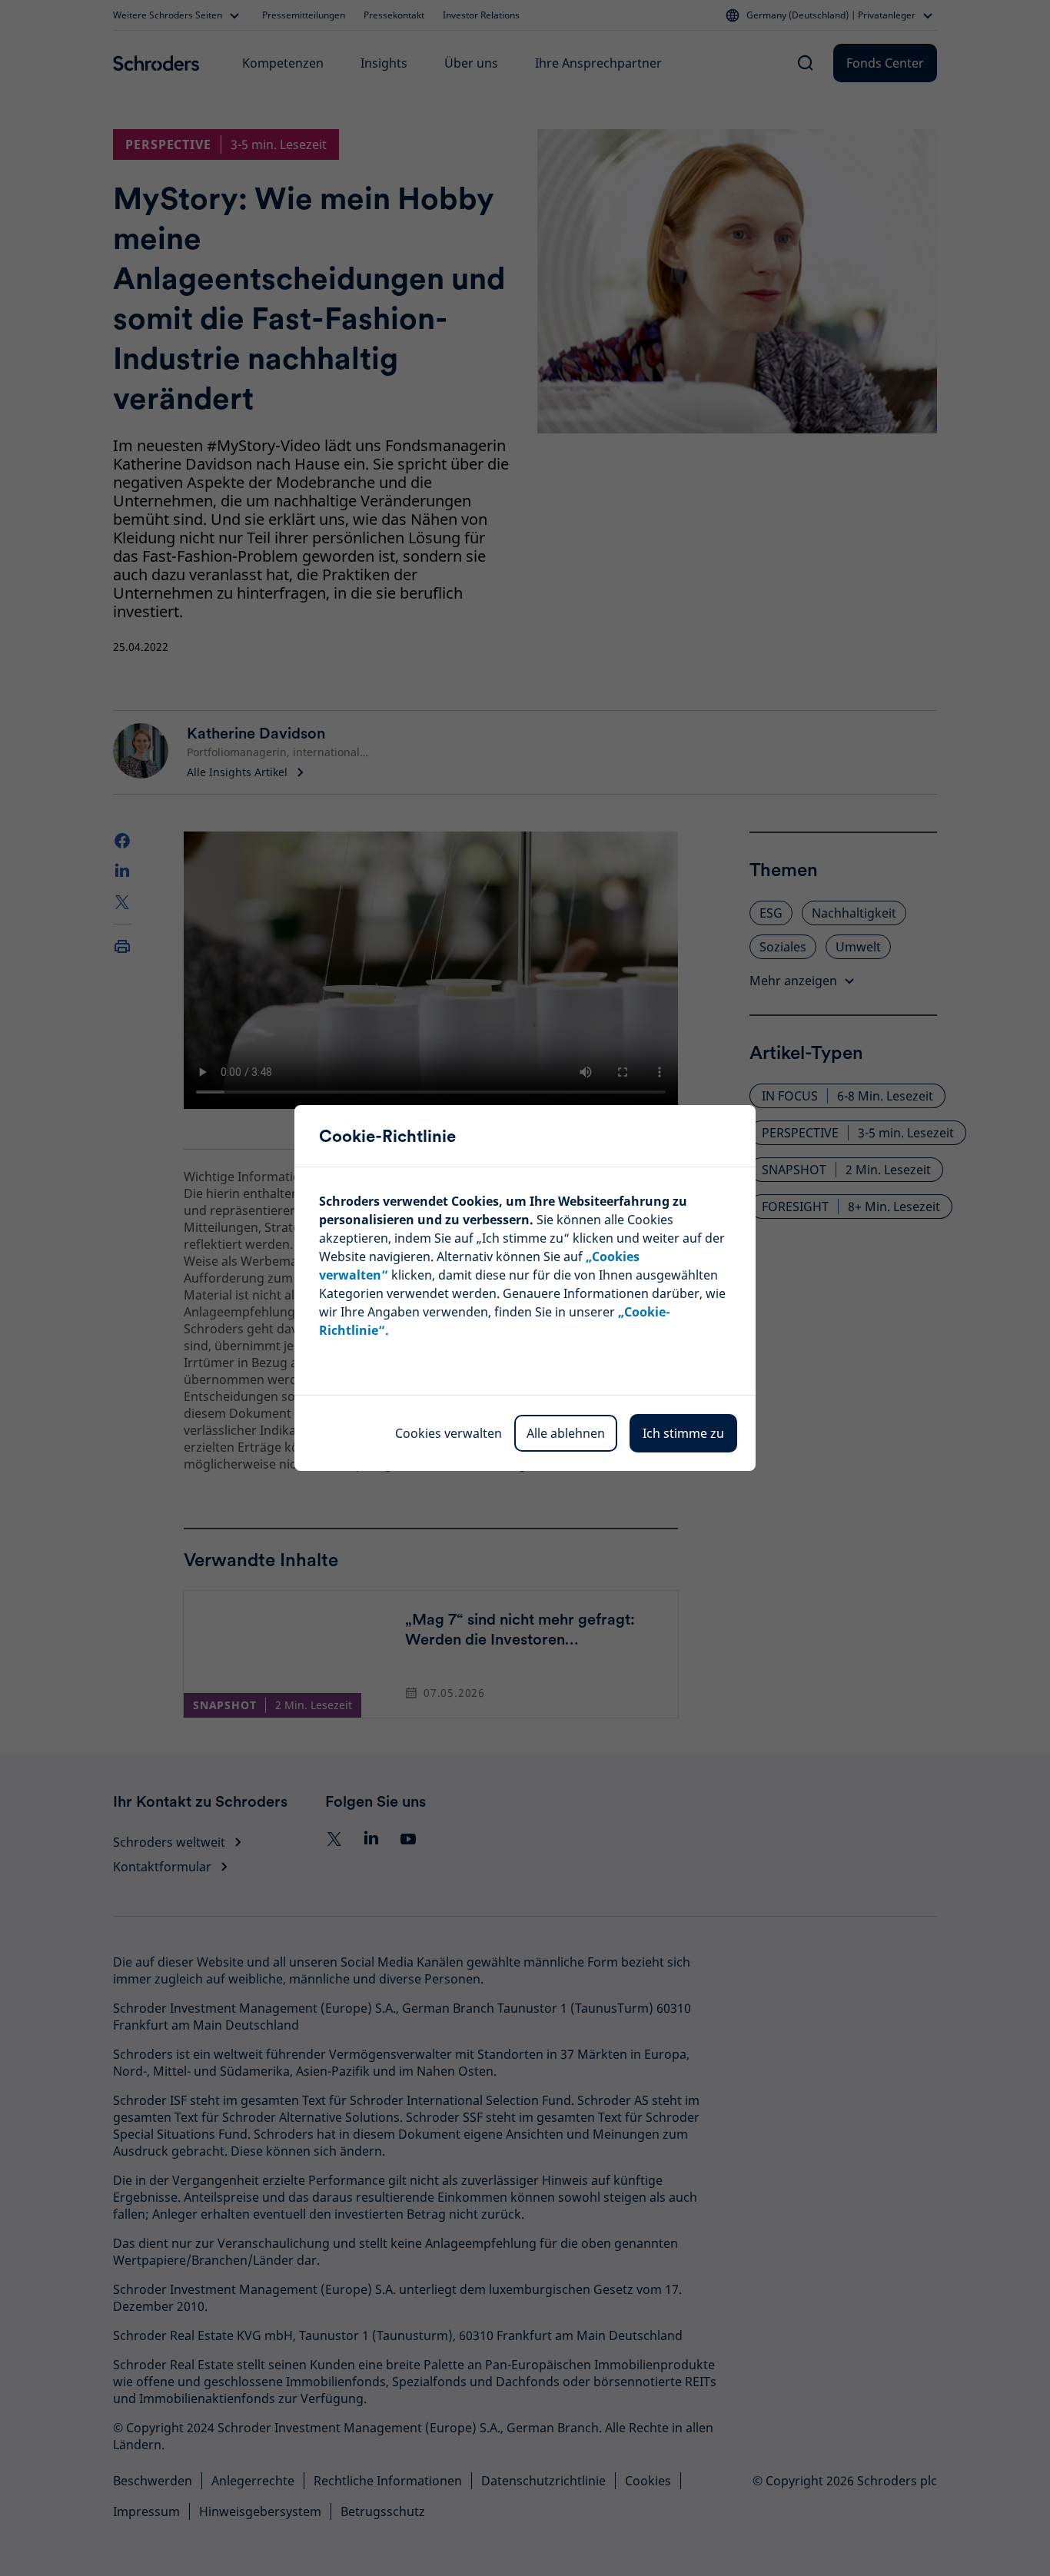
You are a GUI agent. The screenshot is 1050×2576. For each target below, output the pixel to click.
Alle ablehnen (566, 1433)
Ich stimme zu (683, 1433)
